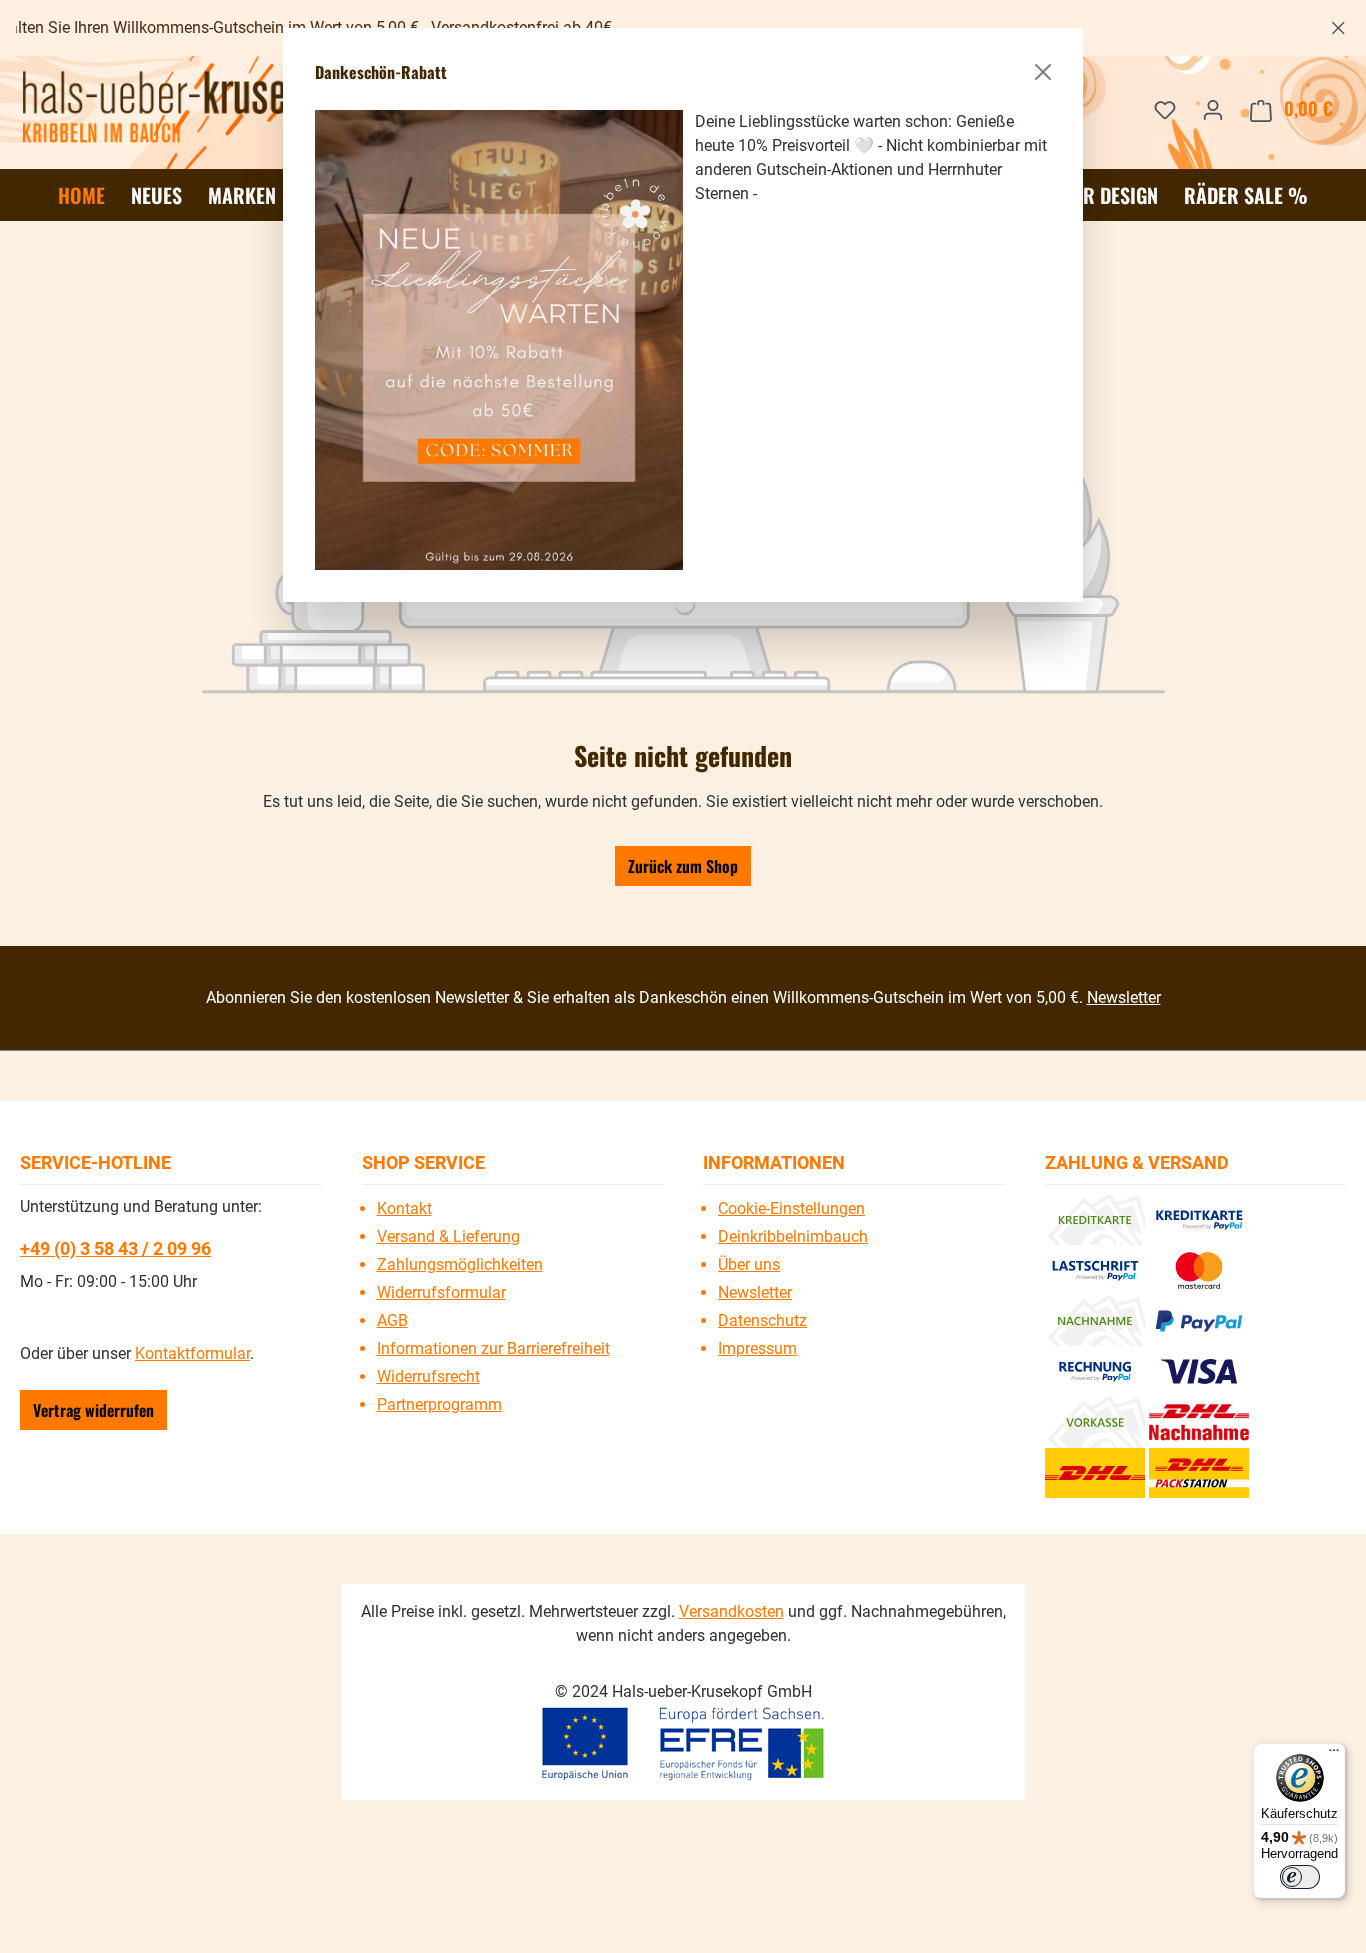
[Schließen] (1043, 72)
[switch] (1300, 1877)
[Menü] (1334, 1755)
